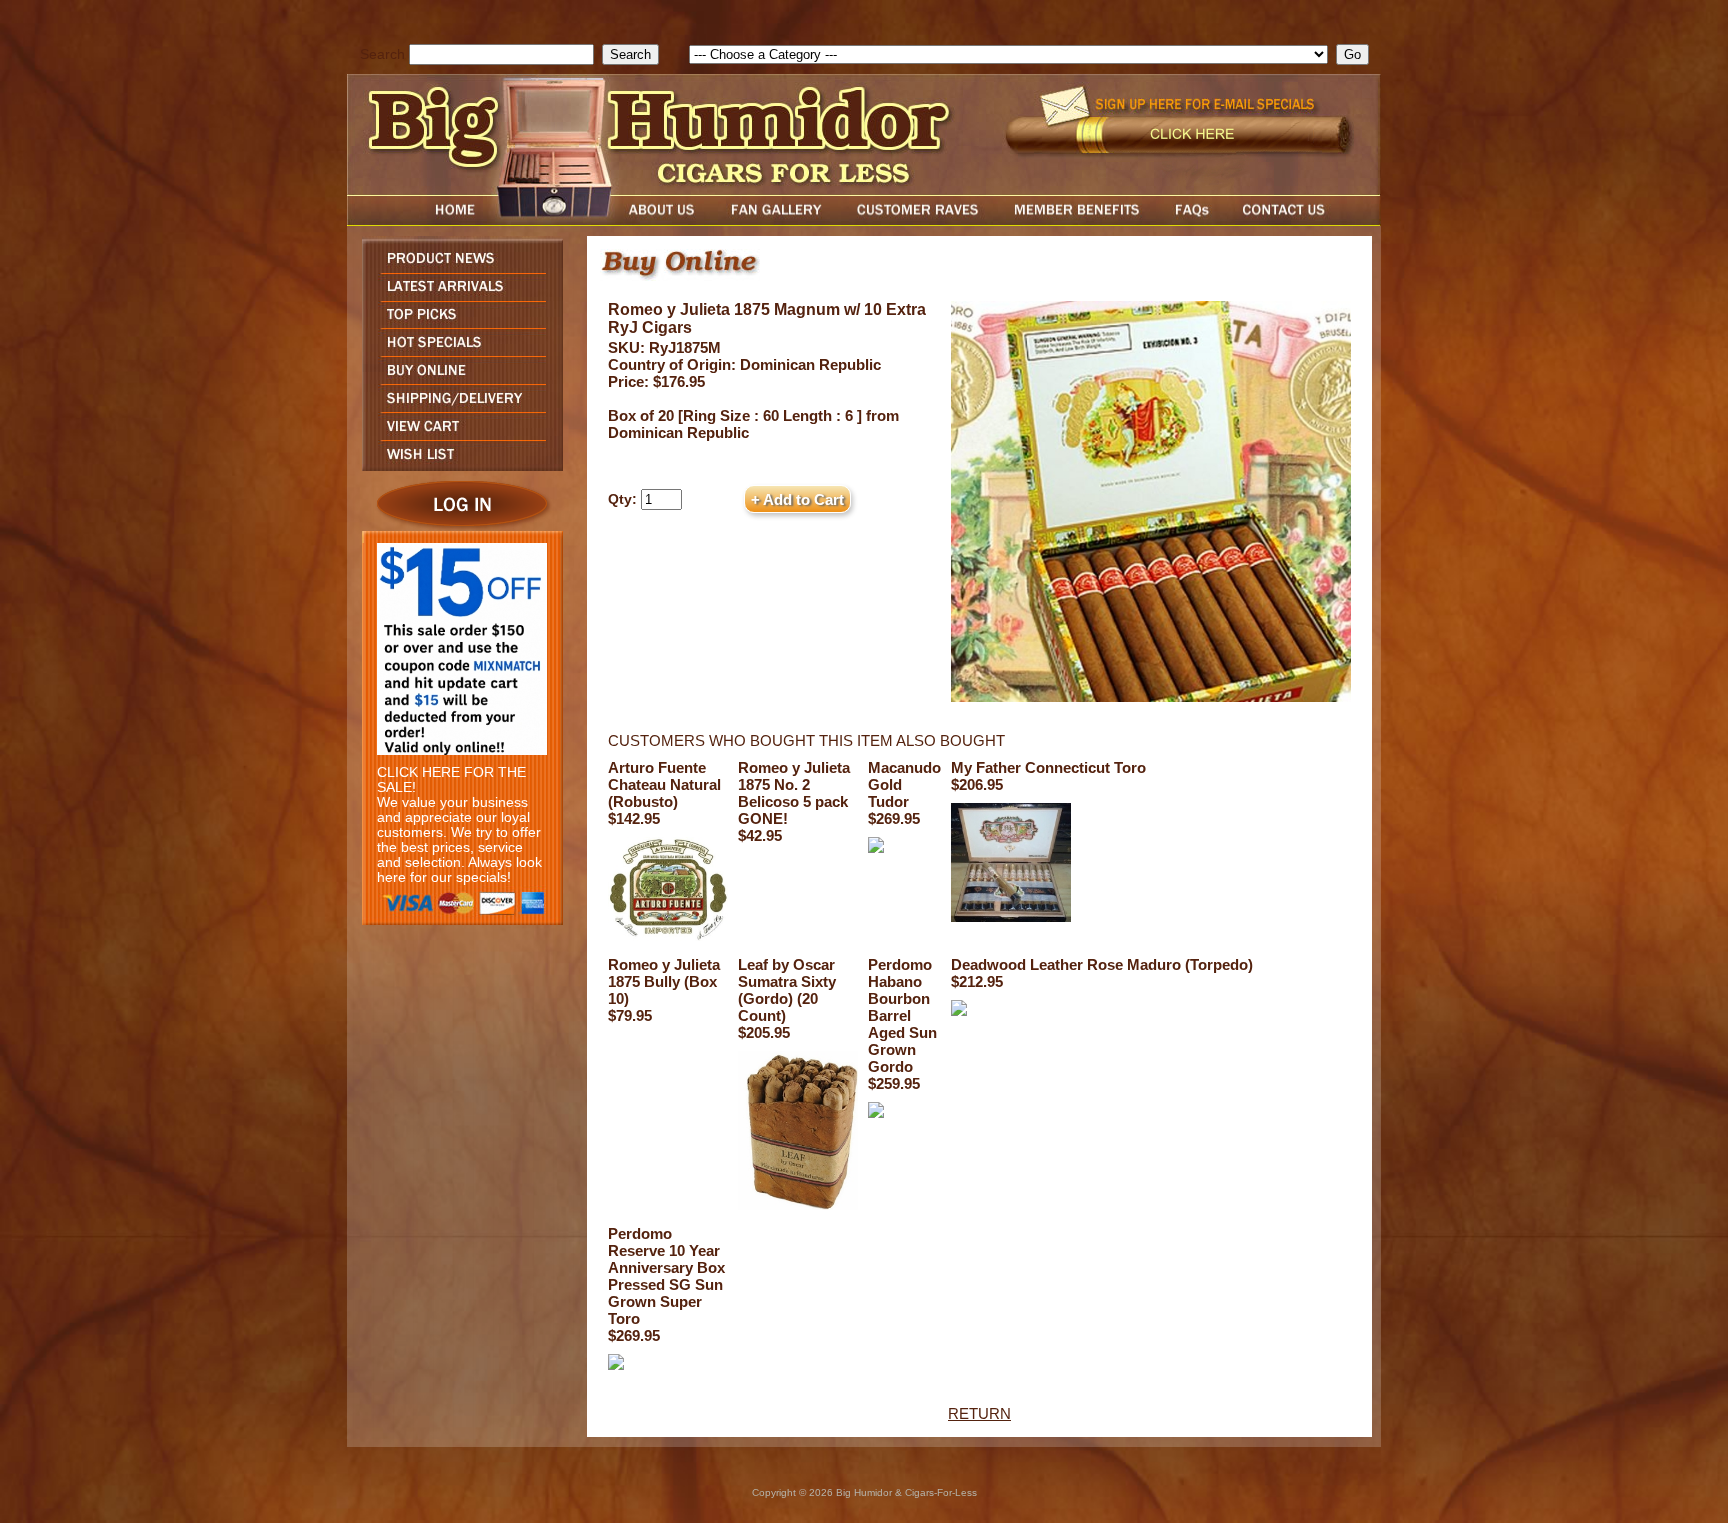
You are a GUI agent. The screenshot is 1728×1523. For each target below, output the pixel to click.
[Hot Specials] (457, 350)
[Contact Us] (1304, 220)
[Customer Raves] (919, 220)
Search (382, 54)
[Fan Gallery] (775, 220)
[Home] (417, 220)
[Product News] (457, 267)
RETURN (979, 1413)
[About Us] (667, 220)
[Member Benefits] (1077, 220)
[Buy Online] (457, 378)
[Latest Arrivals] (457, 295)
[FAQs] (1191, 220)
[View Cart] (457, 434)
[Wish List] (457, 465)
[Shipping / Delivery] (457, 406)
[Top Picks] (457, 322)
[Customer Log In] (457, 525)
